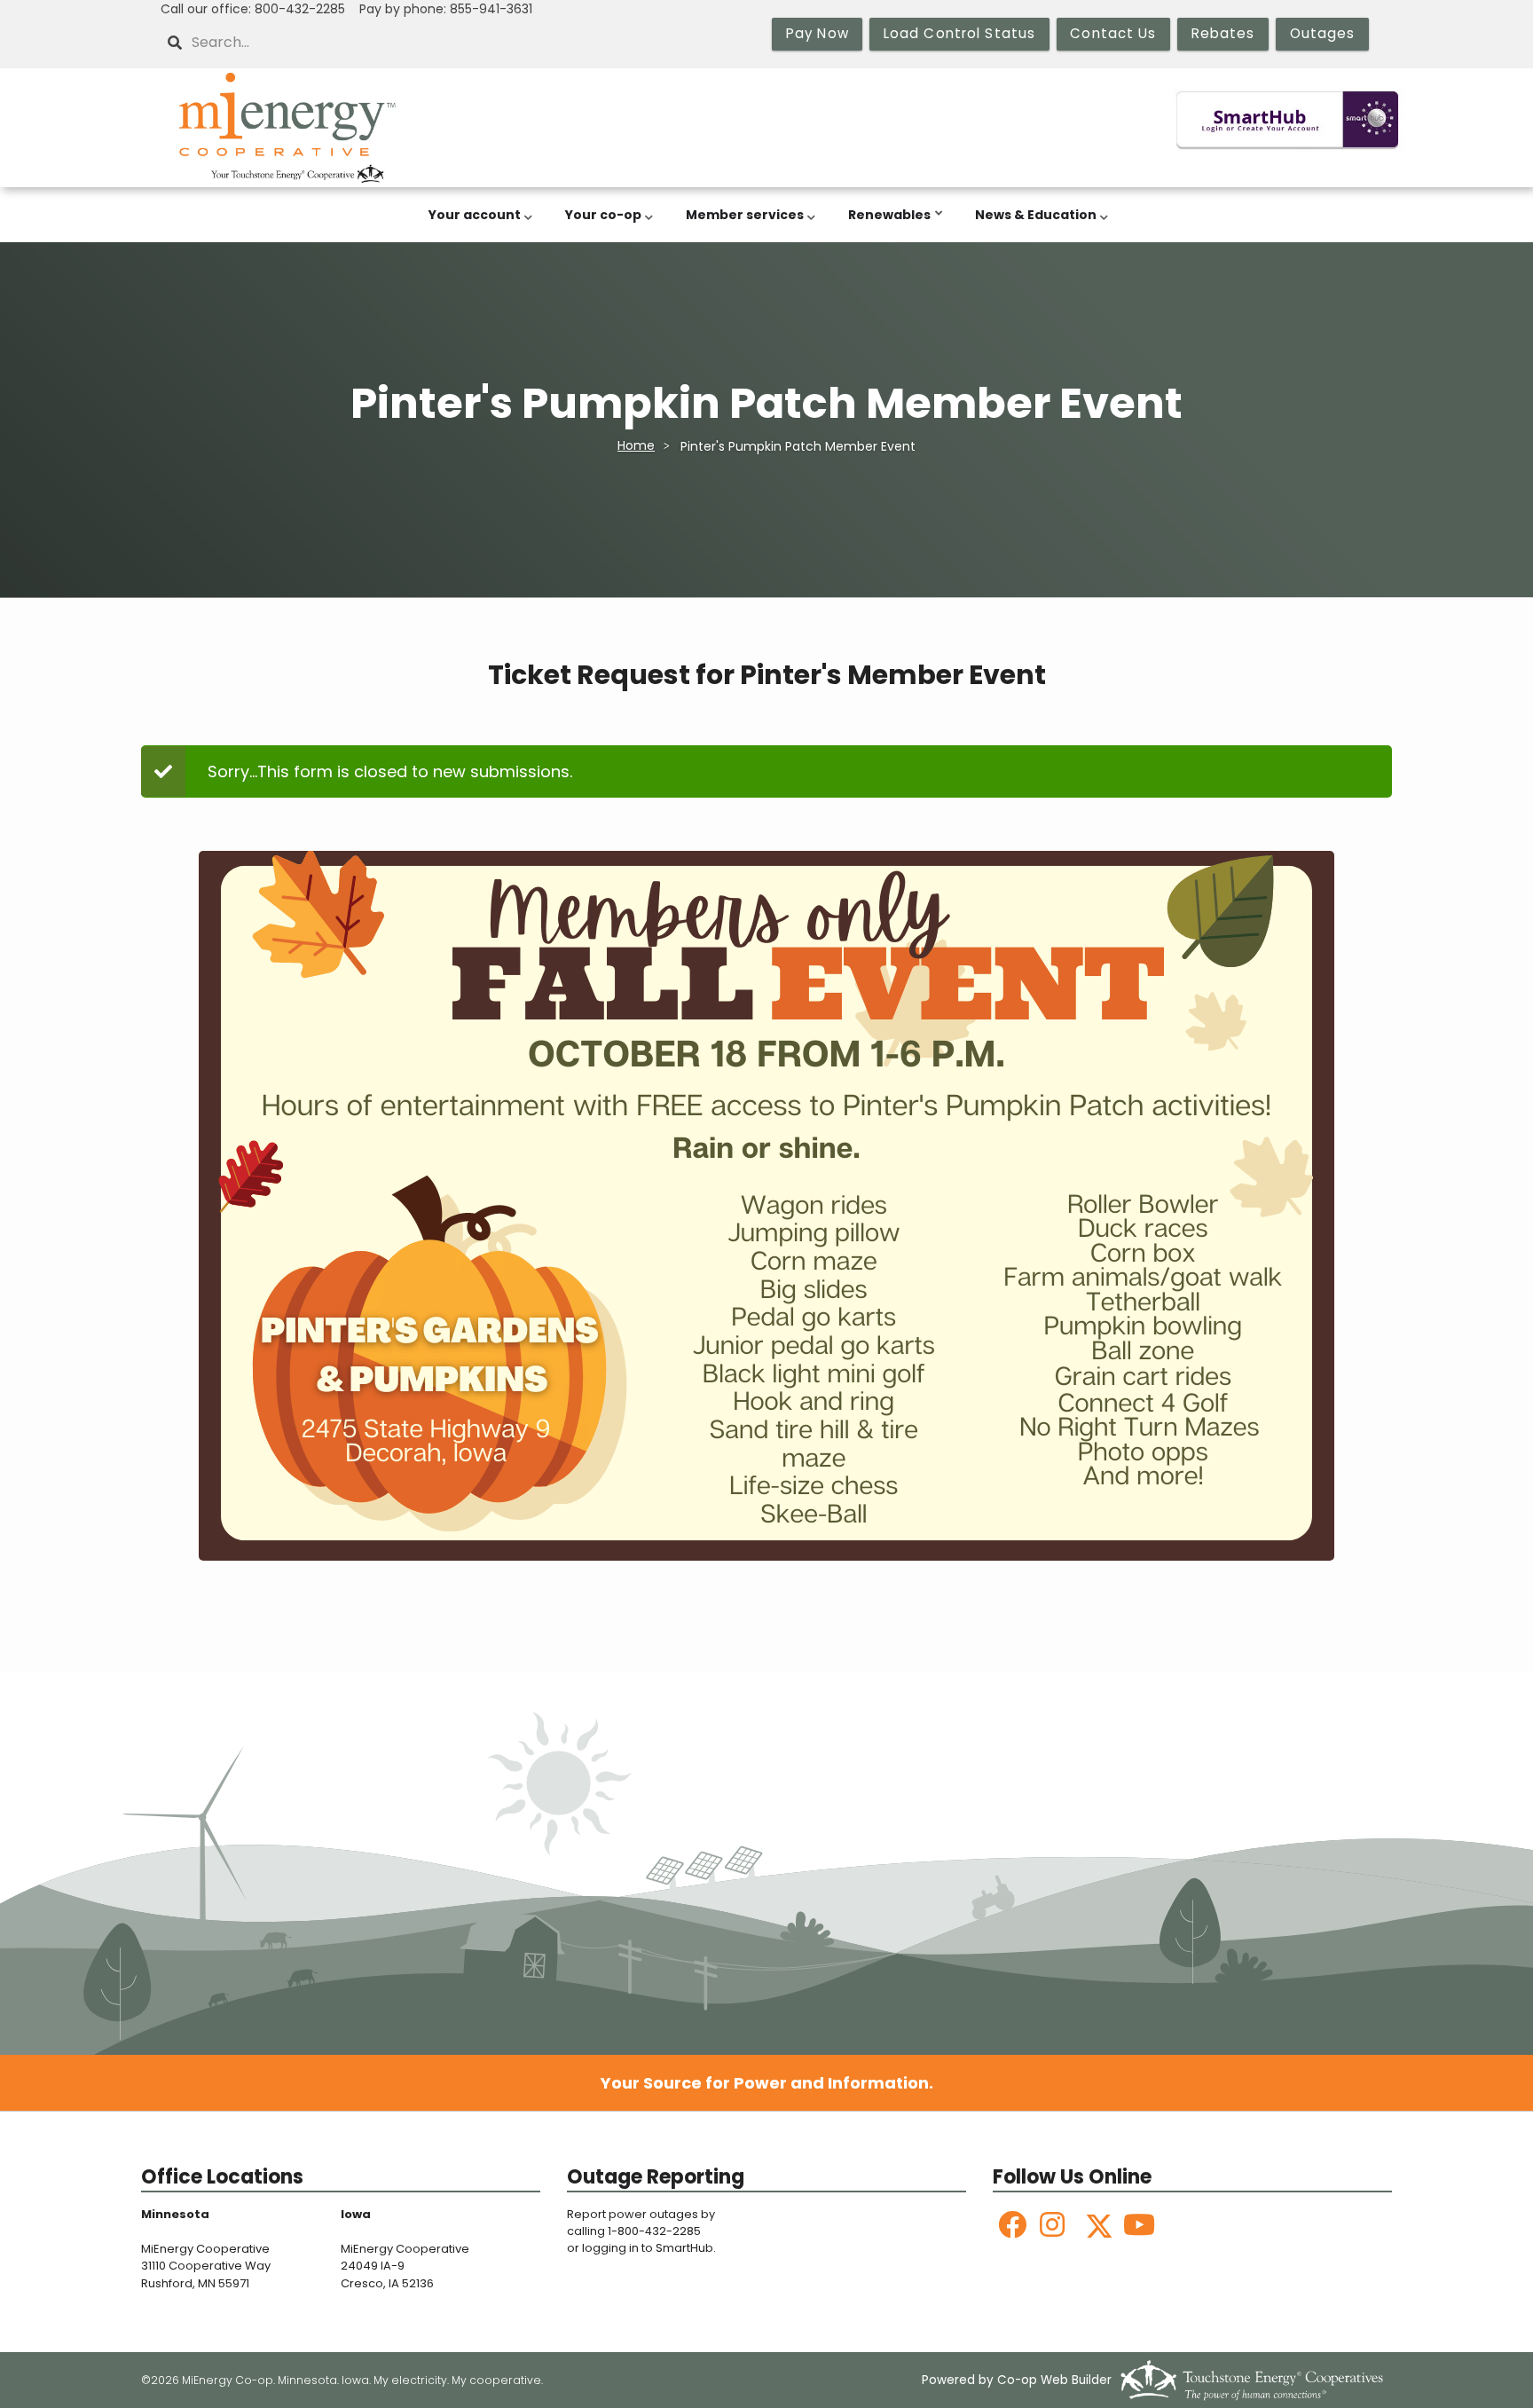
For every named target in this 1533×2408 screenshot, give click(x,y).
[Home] (287, 128)
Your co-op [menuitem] (599, 224)
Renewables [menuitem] (885, 224)
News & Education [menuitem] (1031, 224)
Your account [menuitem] (470, 224)
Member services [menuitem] (740, 224)
